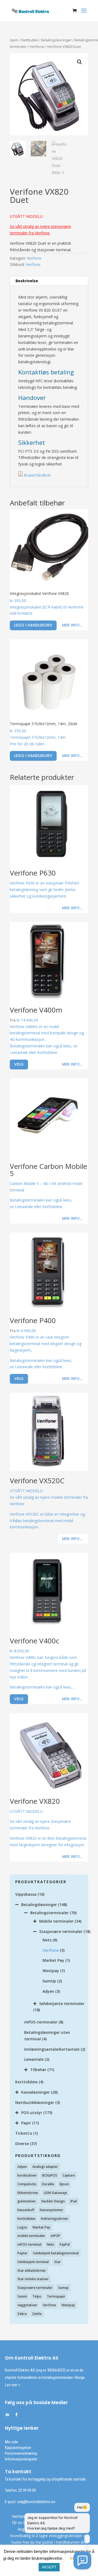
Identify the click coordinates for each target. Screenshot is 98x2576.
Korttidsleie (26, 2082)
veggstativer (27, 2305)
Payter (22, 2253)
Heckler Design (53, 2201)
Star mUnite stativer (33, 2279)
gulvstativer (27, 2201)
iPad (73, 2201)
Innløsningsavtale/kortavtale (52, 2049)
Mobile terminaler (56, 1921)
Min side (11, 2442)
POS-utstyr (32, 2113)
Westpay (51, 1971)
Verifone (37, 46)
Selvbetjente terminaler (62, 2004)
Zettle (37, 2314)
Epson (64, 2184)
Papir (26, 2123)
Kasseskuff (26, 2210)
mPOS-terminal (29, 2244)
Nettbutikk (30, 40)
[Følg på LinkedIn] (7, 2415)
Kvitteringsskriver (55, 2219)
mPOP (55, 2236)
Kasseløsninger (36, 2092)
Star (57, 2262)
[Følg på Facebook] (16, 2415)
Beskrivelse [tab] (27, 281)
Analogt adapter (45, 2167)
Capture (69, 2175)
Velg (19, 1064)
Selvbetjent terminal (33, 2262)
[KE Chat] (82, 2560)
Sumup (63, 2288)
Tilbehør (38, 2070)
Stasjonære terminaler (61, 1931)
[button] (79, 62)
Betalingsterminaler (49, 1913)
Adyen (48, 1991)
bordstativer (27, 2175)
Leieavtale (34, 2059)
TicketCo (24, 2133)
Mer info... (72, 625)
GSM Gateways (56, 2193)
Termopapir (56, 2296)
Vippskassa (26, 1894)
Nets (47, 1940)
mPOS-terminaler (41, 2022)
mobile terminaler (31, 2236)
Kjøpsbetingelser (18, 2448)
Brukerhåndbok (37, 475)
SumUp (49, 1981)
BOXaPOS (50, 2175)
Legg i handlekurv (33, 625)
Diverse (22, 2144)
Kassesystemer (51, 2210)
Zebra (22, 2314)
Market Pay (53, 1960)
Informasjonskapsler (21, 2459)
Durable (48, 2184)
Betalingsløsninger (56, 40)
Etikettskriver (28, 2193)
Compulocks (27, 2184)
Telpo (37, 2296)
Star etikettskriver (32, 2271)
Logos (22, 2227)
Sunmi (22, 2296)
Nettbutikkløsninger (35, 2102)
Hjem (14, 40)
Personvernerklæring (21, 2453)
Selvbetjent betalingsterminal (56, 2253)
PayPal (65, 2244)
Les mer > (13, 2385)
